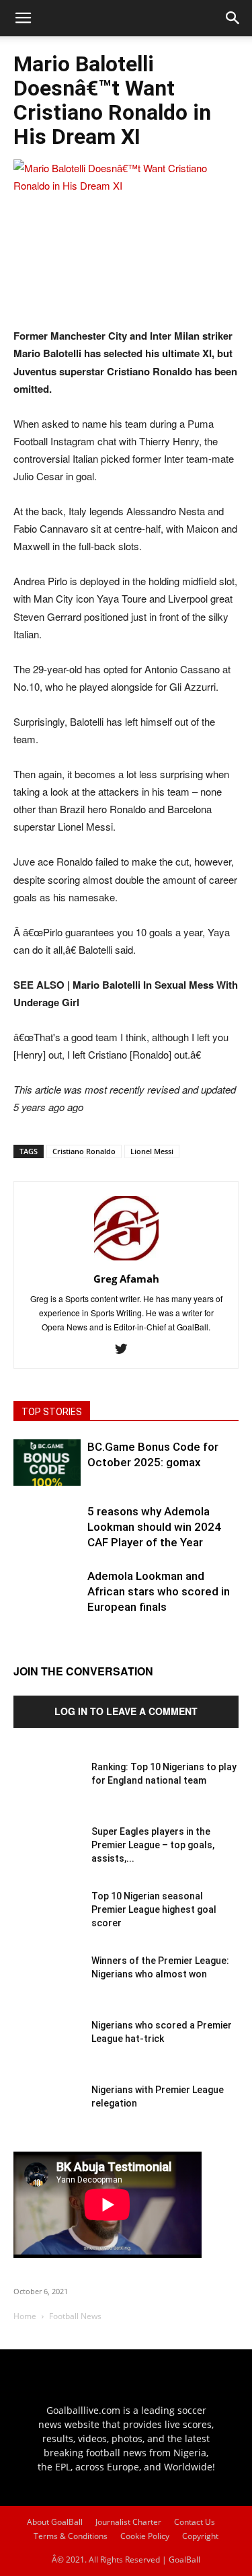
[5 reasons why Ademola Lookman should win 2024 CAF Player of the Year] (47, 1538)
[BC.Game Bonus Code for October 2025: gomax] (47, 1463)
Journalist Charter (128, 2522)
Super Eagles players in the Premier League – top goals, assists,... (153, 1845)
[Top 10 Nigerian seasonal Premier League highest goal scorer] (47, 1923)
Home (25, 2316)
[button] (233, 18)
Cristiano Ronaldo (84, 1151)
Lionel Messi (152, 1151)
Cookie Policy (145, 2536)
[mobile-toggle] (23, 18)
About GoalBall (55, 2522)
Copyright (200, 2536)
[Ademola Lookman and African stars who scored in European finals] (47, 1602)
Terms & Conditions (71, 2536)
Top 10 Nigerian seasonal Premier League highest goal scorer (154, 1909)
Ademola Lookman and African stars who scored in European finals (159, 1591)
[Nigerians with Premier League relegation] (47, 2117)
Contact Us (195, 2522)
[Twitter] (126, 1349)
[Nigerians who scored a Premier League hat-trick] (47, 2052)
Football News (75, 2316)
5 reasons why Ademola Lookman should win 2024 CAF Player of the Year (154, 1527)
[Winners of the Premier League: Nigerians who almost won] (47, 1987)
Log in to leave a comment (126, 1711)
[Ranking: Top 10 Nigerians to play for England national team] (47, 1794)
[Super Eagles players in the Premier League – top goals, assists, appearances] (47, 1858)
